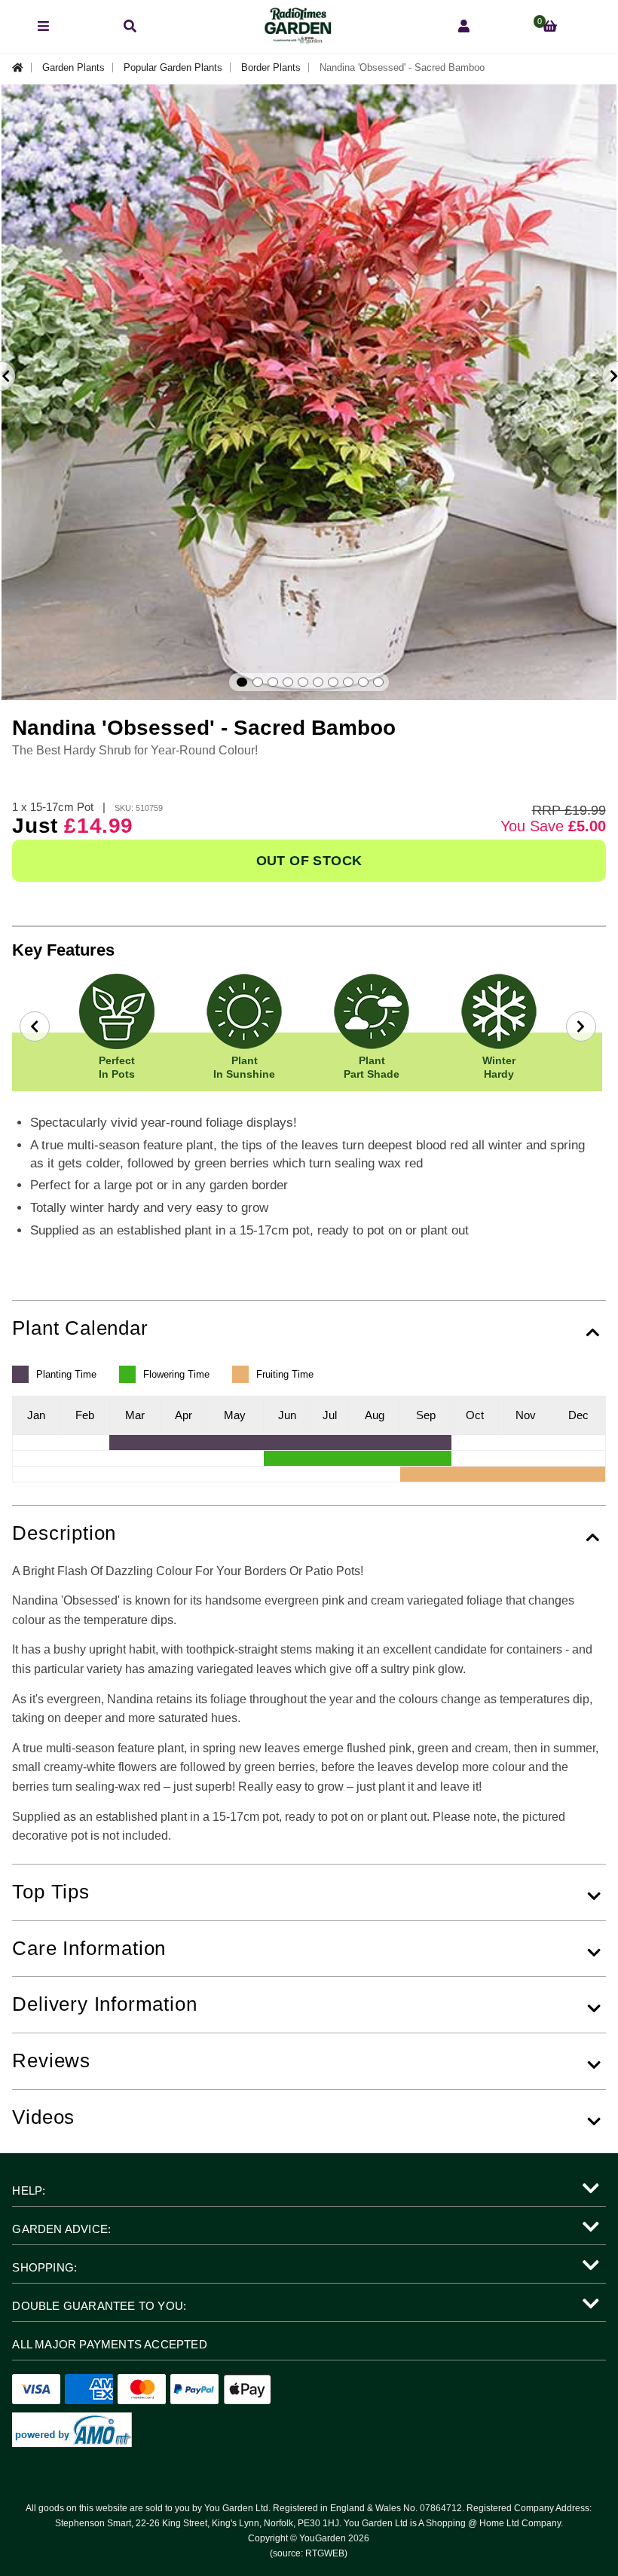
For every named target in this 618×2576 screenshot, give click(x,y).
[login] (464, 27)
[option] (309, 392)
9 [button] (363, 682)
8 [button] (348, 682)
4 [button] (288, 682)
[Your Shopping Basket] (550, 27)
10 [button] (378, 682)
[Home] (22, 67)
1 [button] (242, 682)
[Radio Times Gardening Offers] (297, 40)
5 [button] (303, 682)
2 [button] (258, 682)
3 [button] (273, 682)
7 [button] (333, 682)
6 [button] (318, 682)
